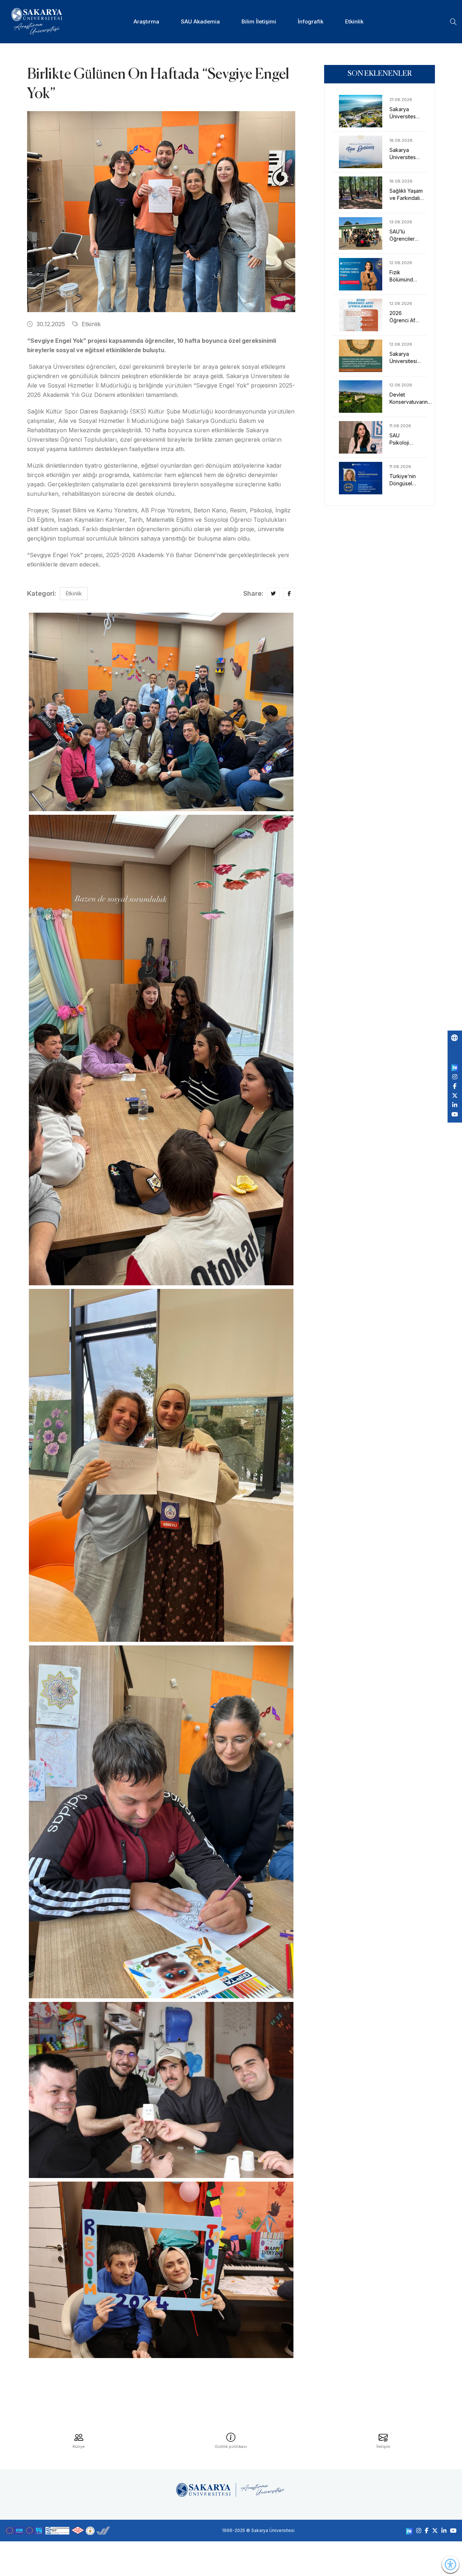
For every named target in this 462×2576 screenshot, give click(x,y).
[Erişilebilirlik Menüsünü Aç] (450, 2564)
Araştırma (146, 21)
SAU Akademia (200, 21)
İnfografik (311, 21)
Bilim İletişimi (259, 21)
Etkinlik (354, 21)
